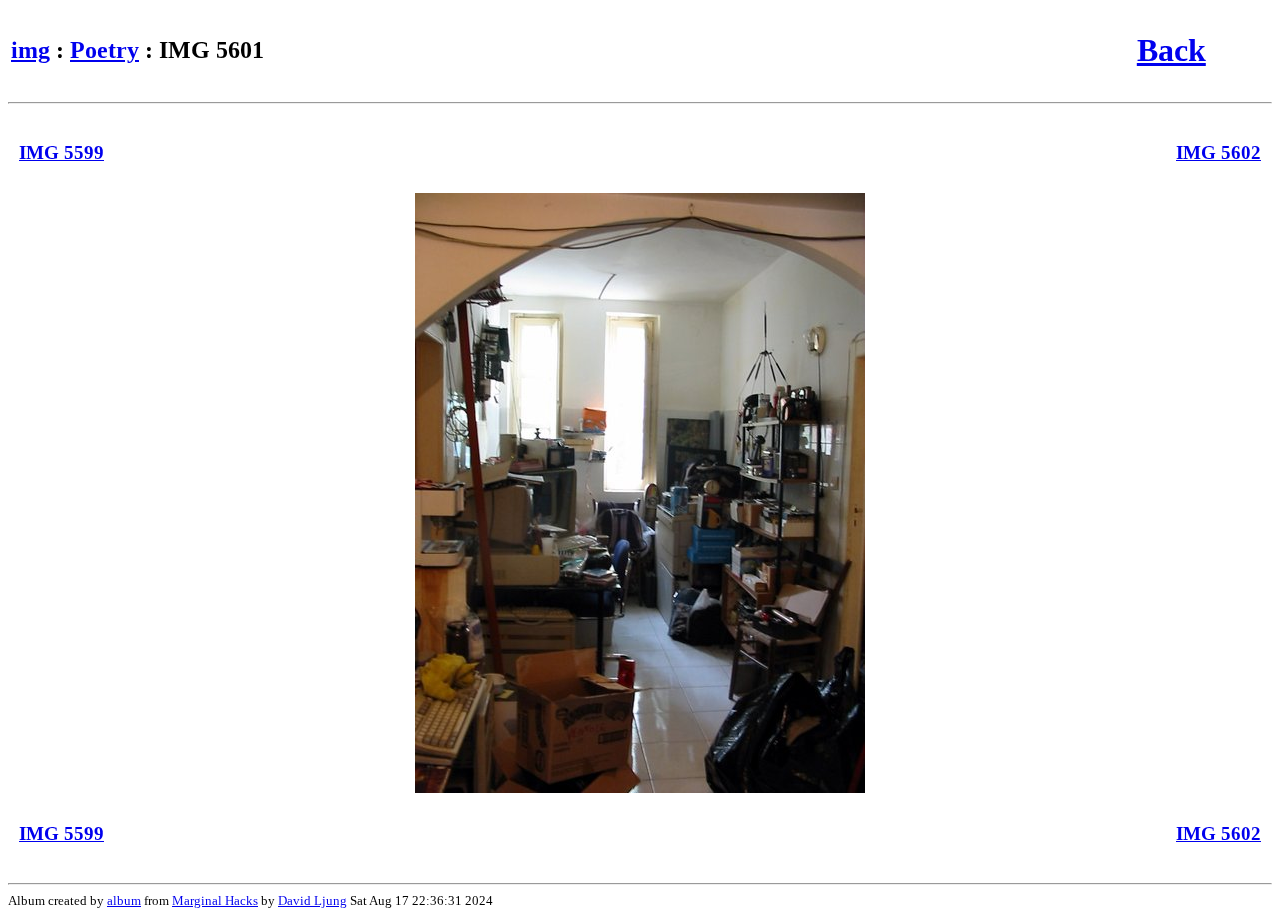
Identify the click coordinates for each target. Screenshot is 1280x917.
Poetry (104, 50)
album (124, 900)
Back (1171, 50)
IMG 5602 (1218, 152)
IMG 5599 (61, 152)
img (30, 50)
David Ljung (312, 900)
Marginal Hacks (215, 900)
